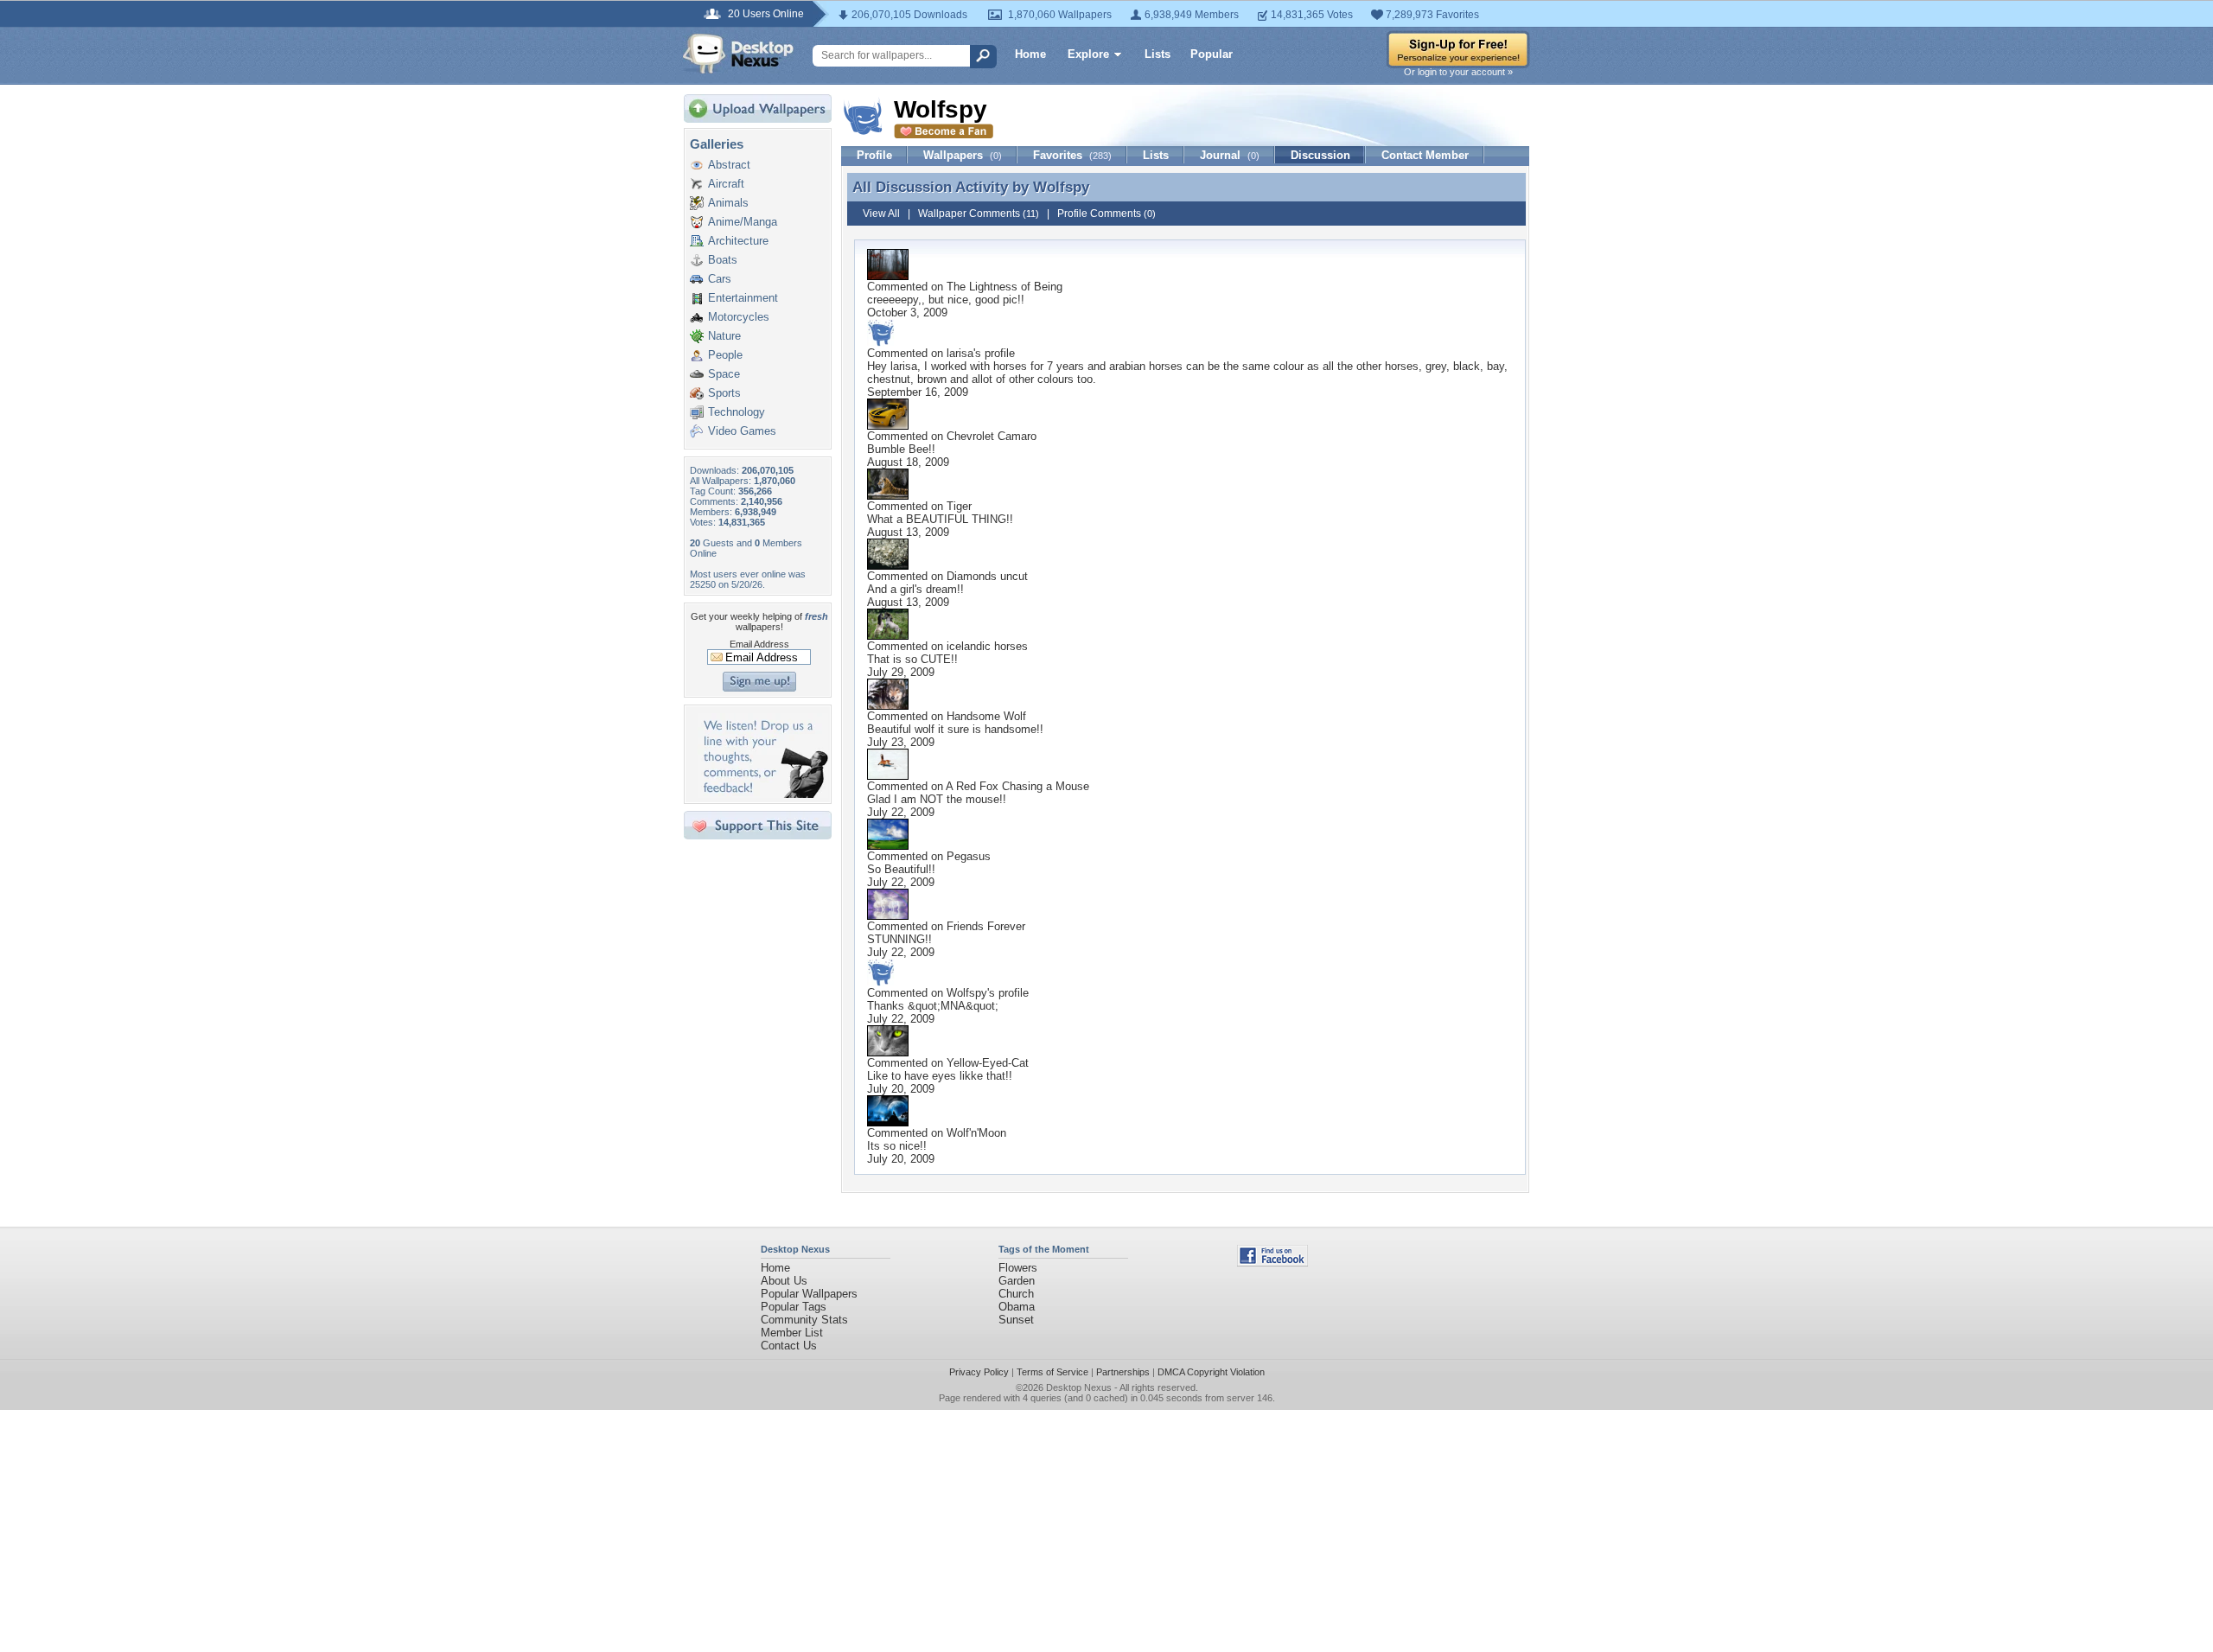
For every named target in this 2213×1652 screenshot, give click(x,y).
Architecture (738, 241)
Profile (874, 155)
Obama (1017, 1307)
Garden (1017, 1281)
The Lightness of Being (1004, 287)
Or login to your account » (1458, 72)
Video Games (742, 431)
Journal (1230, 155)
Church (1016, 1294)
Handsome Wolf (986, 716)
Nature (724, 336)
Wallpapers (963, 155)
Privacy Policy (979, 1372)
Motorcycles (739, 317)
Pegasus (969, 856)
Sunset (1016, 1320)
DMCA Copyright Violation (1211, 1372)
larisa (960, 353)
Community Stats (804, 1320)
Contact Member (1425, 155)
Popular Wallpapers (809, 1294)
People (725, 355)
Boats (723, 260)
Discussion (1320, 155)
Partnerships (1123, 1372)
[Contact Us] (763, 794)
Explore (1088, 54)
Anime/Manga (743, 222)
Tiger (959, 506)
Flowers (1018, 1268)
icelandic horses (987, 646)
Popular (1212, 54)
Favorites (1072, 155)
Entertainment (743, 298)
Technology (737, 412)
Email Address (759, 644)
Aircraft (726, 184)
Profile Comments (1106, 214)
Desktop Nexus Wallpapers (738, 54)
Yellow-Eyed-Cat (988, 1063)
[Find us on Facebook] (1272, 1263)
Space (724, 374)
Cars (720, 279)
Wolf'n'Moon (976, 1133)
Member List (792, 1333)
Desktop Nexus (1079, 1387)
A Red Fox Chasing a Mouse (1017, 786)
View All (881, 214)
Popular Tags (794, 1307)
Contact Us (789, 1346)
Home (1030, 54)
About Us (784, 1281)
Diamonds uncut (987, 576)
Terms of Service (1052, 1372)
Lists (1158, 54)
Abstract (729, 165)
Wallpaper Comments (979, 214)
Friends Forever (986, 926)
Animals (728, 203)
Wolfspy (1061, 187)
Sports (724, 393)
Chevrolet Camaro (992, 436)
